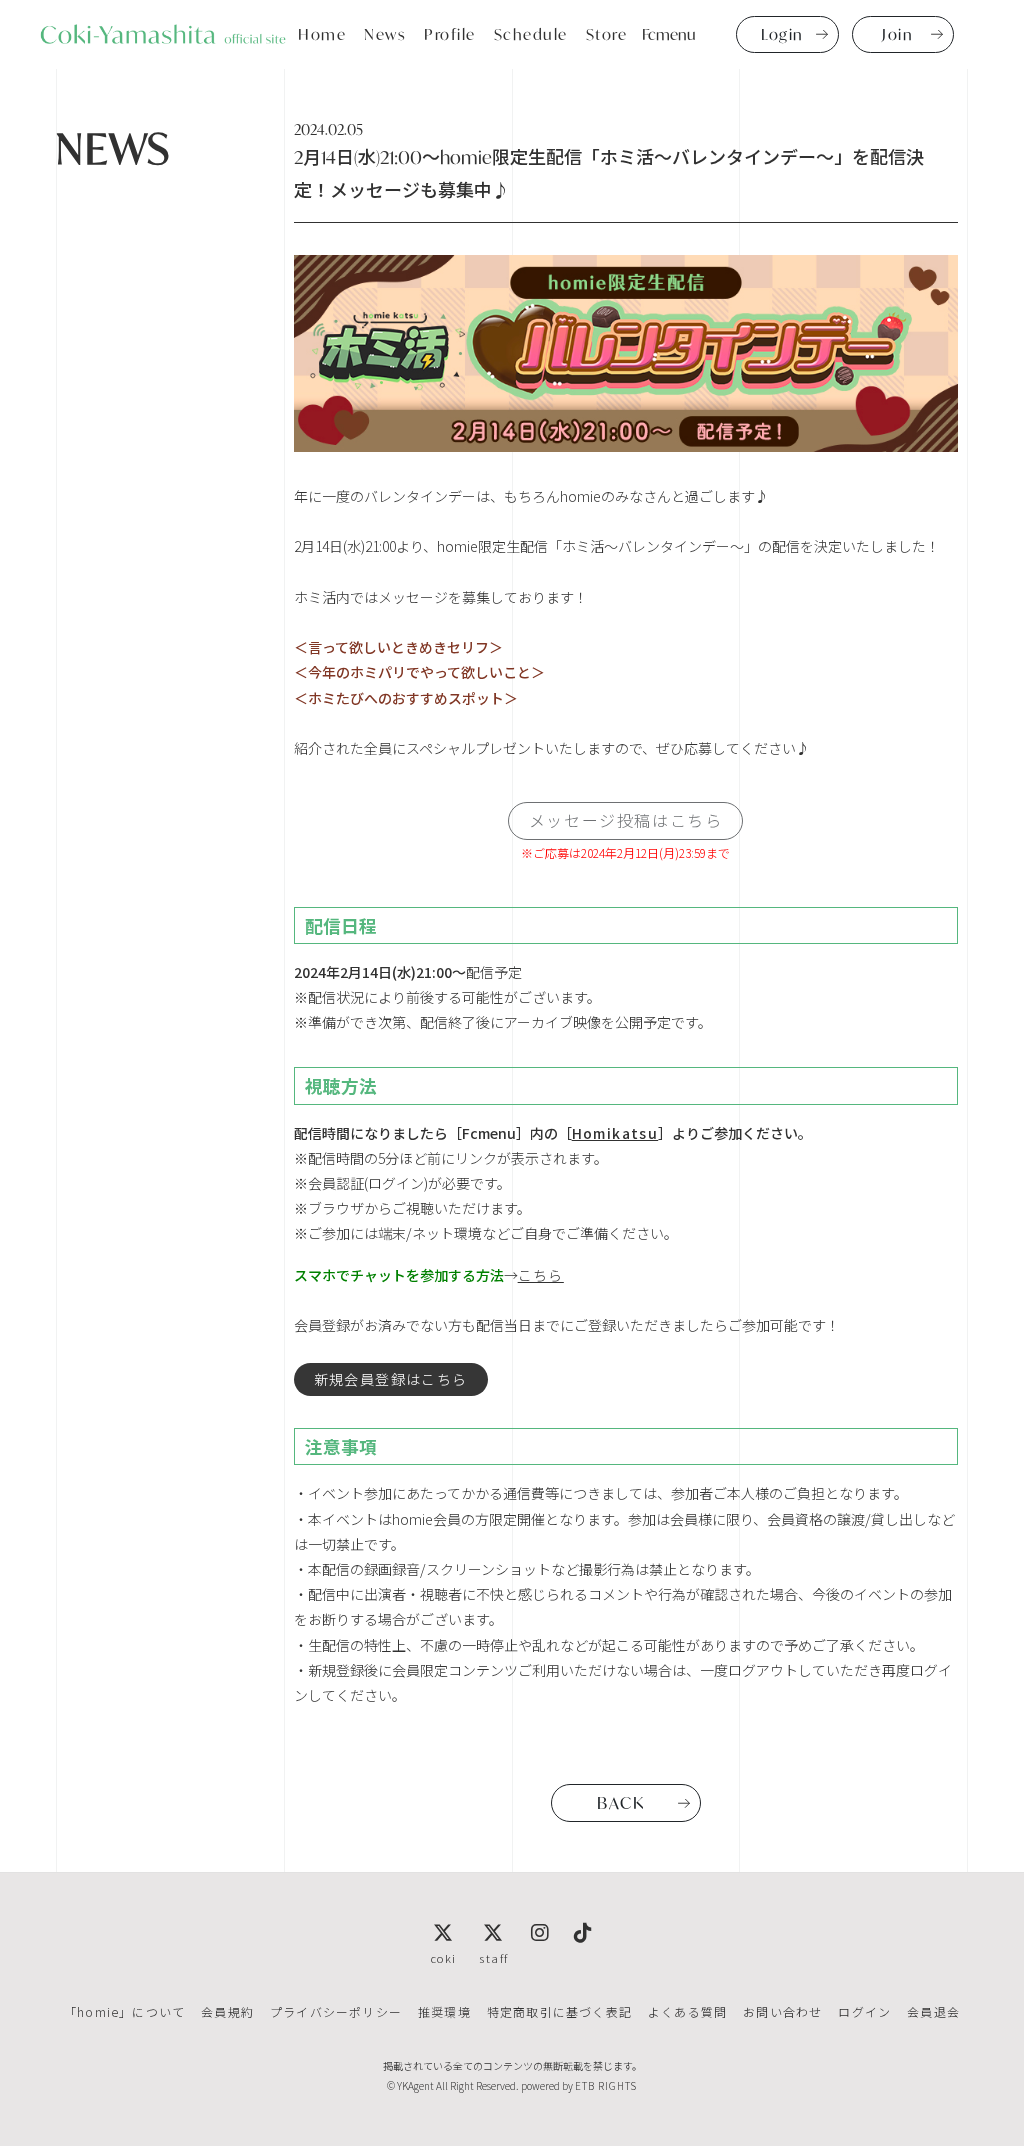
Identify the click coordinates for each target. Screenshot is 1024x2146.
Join (897, 34)
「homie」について (124, 2011)
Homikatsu (615, 1133)
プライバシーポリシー (336, 2011)
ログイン (864, 2011)
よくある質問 (687, 2011)
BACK (620, 1802)
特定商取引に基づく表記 (559, 2011)
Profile (450, 34)
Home (322, 34)
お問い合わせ (782, 2011)
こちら (541, 1275)
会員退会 (933, 2011)
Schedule (531, 34)
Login (782, 34)
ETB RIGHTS (606, 2085)
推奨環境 (444, 2011)
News (385, 34)
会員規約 (227, 2011)
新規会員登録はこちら (391, 1379)
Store (607, 34)
